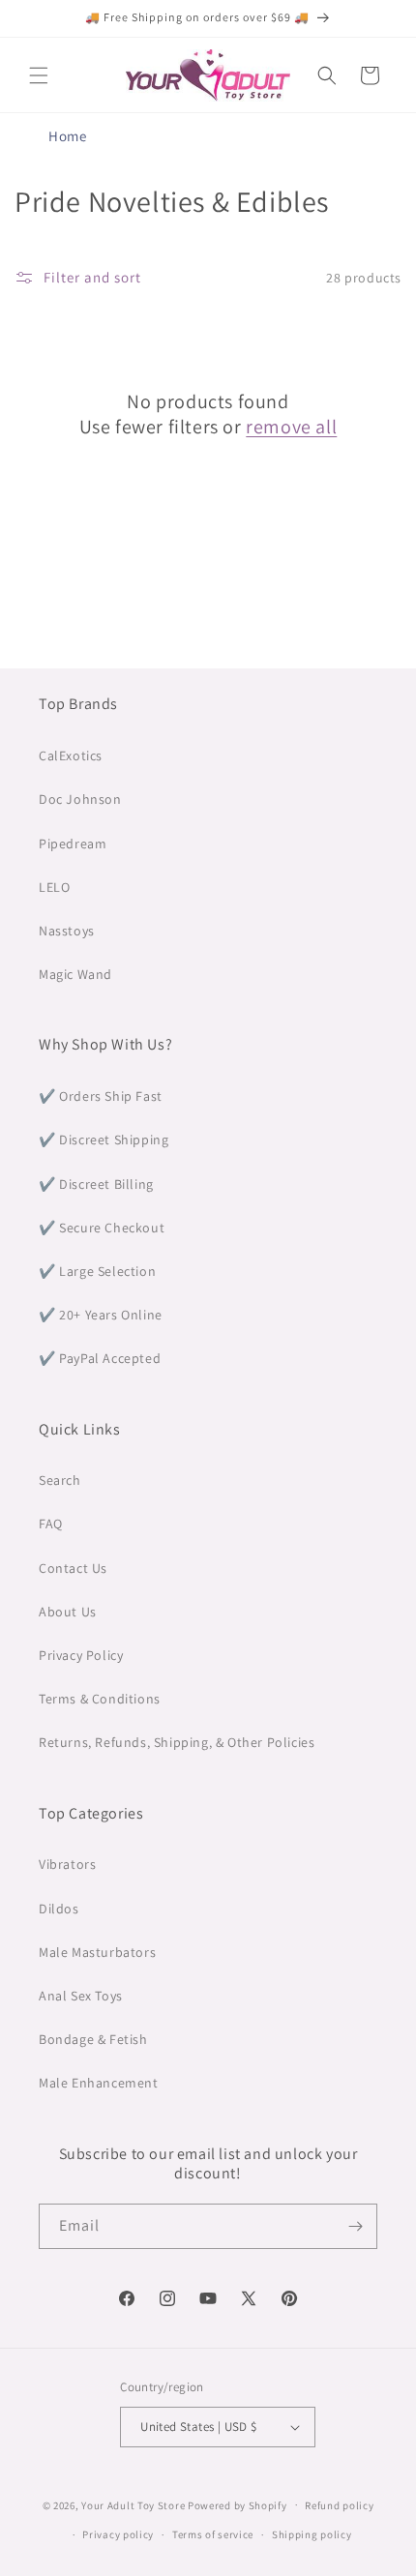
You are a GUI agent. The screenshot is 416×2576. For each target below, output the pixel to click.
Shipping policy (312, 2534)
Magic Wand (75, 974)
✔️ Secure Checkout (102, 1228)
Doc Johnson (80, 799)
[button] (39, 75)
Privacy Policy (81, 1655)
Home (67, 136)
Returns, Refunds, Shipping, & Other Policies (177, 1742)
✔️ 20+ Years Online (101, 1315)
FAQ (51, 1524)
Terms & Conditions (100, 1699)
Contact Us (73, 1568)
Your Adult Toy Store (133, 2504)
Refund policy (339, 2505)
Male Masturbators (97, 1952)
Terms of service (213, 2534)
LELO (54, 887)
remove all (291, 427)
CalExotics (71, 755)
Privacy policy (118, 2534)
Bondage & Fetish (93, 2039)
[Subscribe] (355, 2226)
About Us (68, 1612)
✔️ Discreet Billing (96, 1184)
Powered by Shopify (238, 2504)
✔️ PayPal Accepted (100, 1358)
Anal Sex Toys (81, 1996)
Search (60, 1480)
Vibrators (67, 1864)
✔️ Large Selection (97, 1271)
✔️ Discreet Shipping (104, 1140)
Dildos (59, 1909)
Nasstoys (67, 931)
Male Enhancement (99, 2083)
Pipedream (73, 844)
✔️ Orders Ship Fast (101, 1096)
